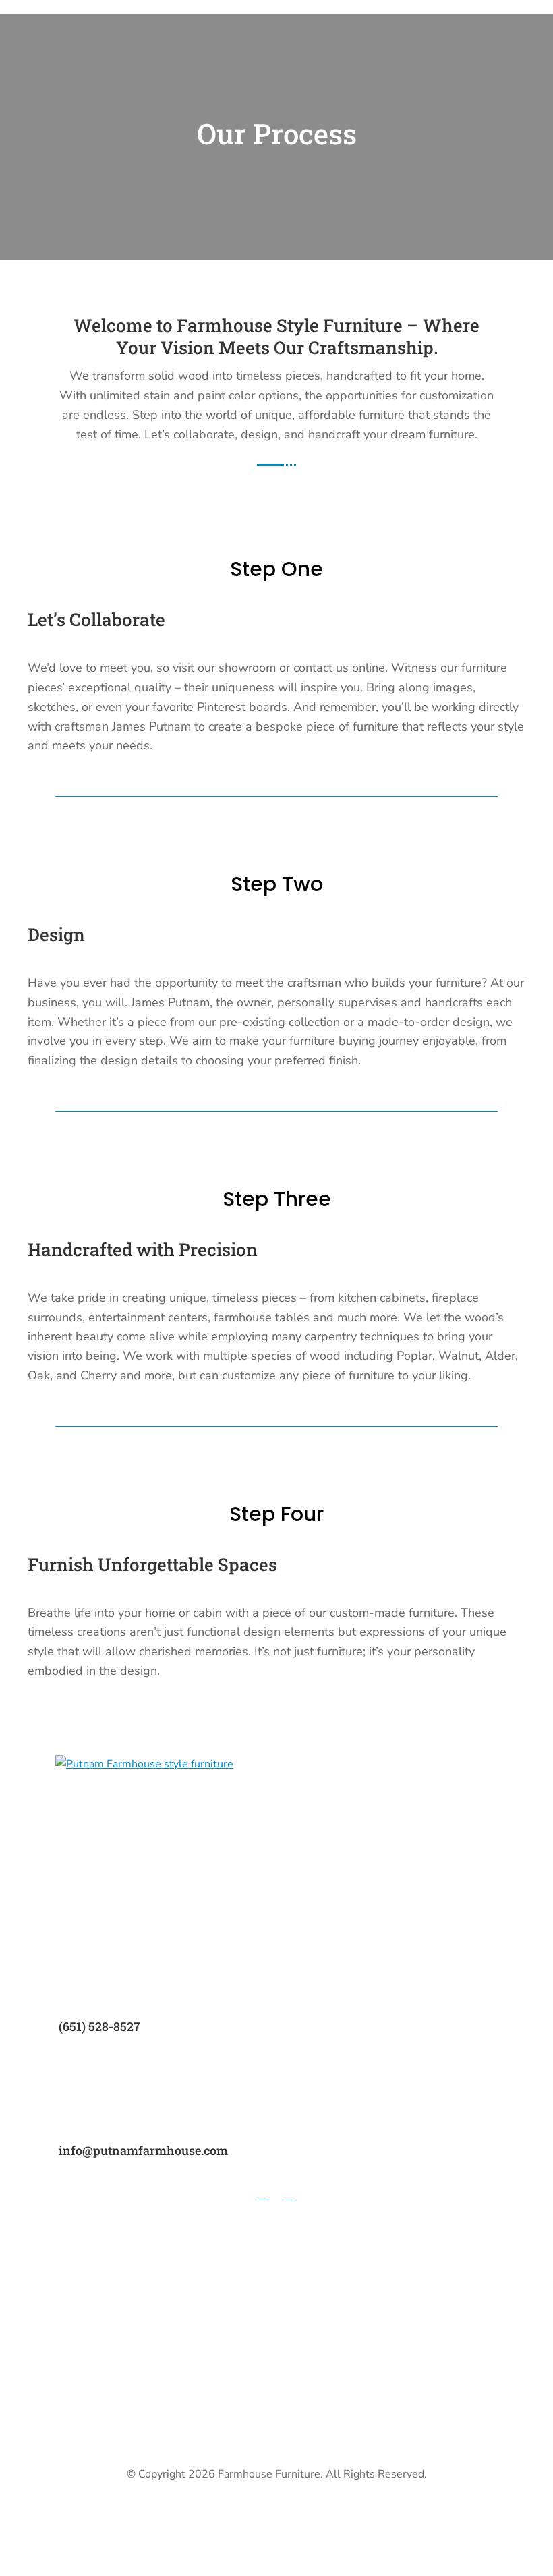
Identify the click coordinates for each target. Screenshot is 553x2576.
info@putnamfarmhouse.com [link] (143, 2150)
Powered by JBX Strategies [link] (277, 2513)
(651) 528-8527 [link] (99, 2026)
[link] (144, 1764)
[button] (263, 2194)
